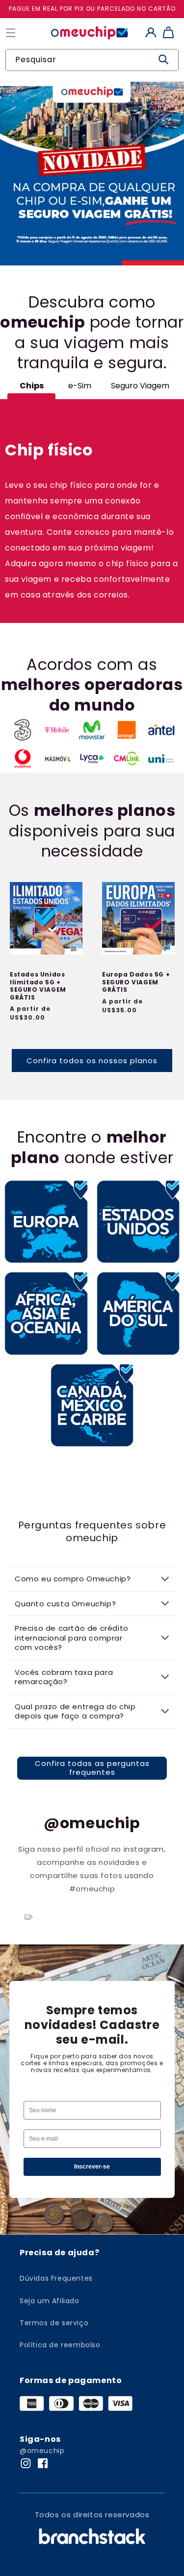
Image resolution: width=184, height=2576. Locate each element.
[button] (92, 1579)
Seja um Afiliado (50, 2301)
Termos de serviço (54, 2323)
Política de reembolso (60, 2345)
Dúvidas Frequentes (56, 2278)
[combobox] (92, 60)
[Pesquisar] (163, 60)
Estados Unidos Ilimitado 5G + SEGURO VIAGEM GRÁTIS (38, 986)
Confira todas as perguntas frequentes (92, 1768)
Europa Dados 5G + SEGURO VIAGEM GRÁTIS (136, 982)
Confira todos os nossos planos (92, 1061)
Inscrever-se (92, 2167)
